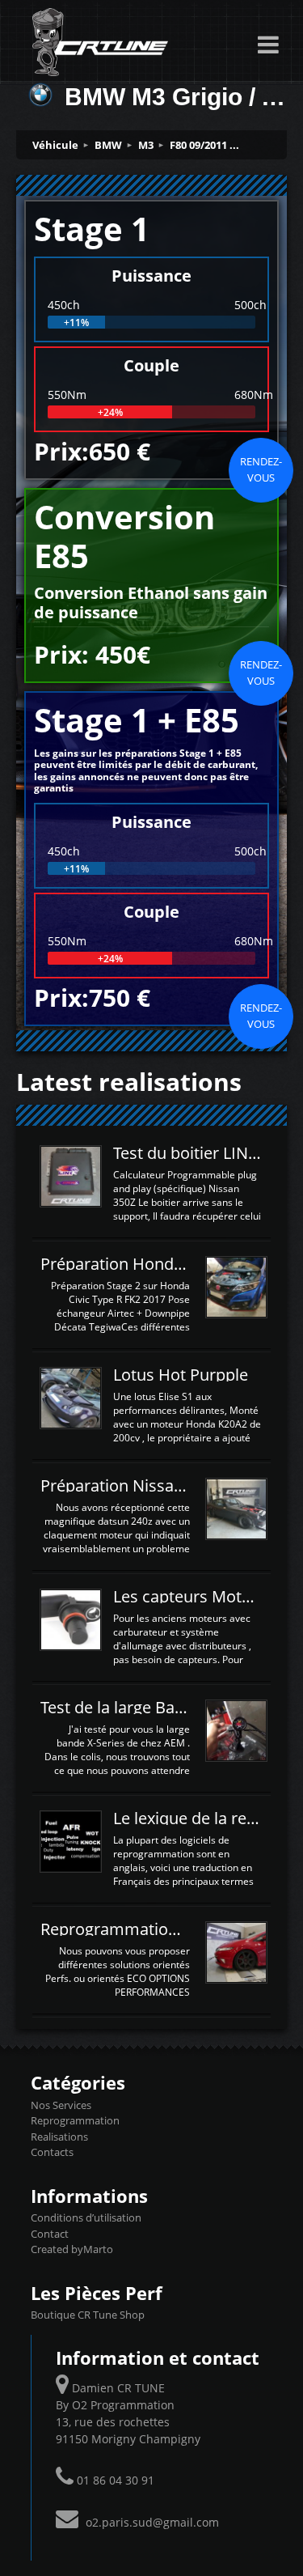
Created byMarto (72, 2249)
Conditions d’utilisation (86, 2217)
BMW (108, 145)
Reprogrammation (75, 2120)
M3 (146, 145)
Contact (50, 2234)
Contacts (52, 2152)
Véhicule (55, 145)
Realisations (59, 2137)
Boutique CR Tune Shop (88, 2315)
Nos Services (61, 2105)
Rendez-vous (261, 469)
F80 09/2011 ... (204, 145)
